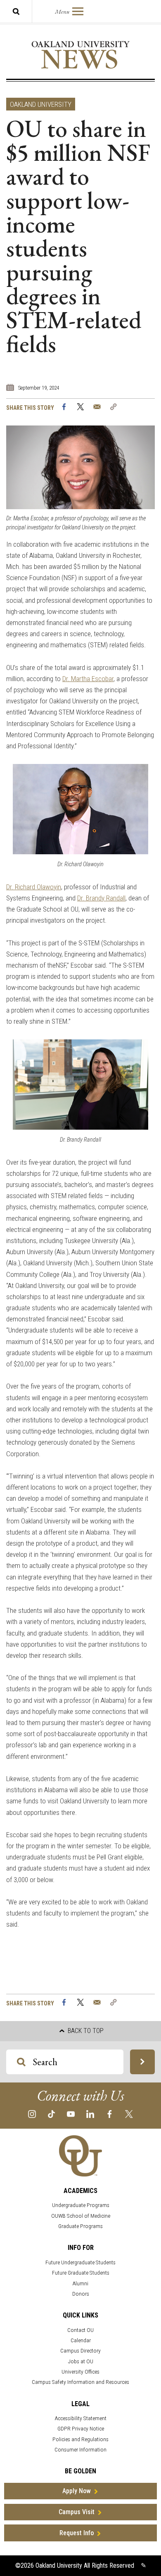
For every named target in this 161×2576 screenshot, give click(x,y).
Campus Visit (77, 2512)
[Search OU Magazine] (142, 2062)
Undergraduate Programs (81, 2205)
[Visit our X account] (129, 2114)
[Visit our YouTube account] (71, 2114)
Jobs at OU (81, 2361)
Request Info (77, 2533)
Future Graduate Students (81, 2273)
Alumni (80, 2283)
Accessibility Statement (81, 2418)
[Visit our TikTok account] (51, 2114)
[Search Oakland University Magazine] (16, 11)
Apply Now (77, 2491)
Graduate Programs (80, 2226)
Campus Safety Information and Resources (80, 2382)
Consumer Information (80, 2450)
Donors (81, 2294)
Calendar (81, 2340)
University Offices (80, 2372)
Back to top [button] (85, 2031)
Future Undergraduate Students (80, 2262)
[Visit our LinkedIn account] (90, 2114)
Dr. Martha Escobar (88, 679)
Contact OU (80, 2330)
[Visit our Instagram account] (32, 2114)
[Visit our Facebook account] (110, 2114)
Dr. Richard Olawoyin (34, 887)
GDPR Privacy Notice (81, 2429)
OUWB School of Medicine (81, 2216)
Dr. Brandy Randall (101, 898)
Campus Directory (80, 2351)
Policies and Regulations (80, 2439)
